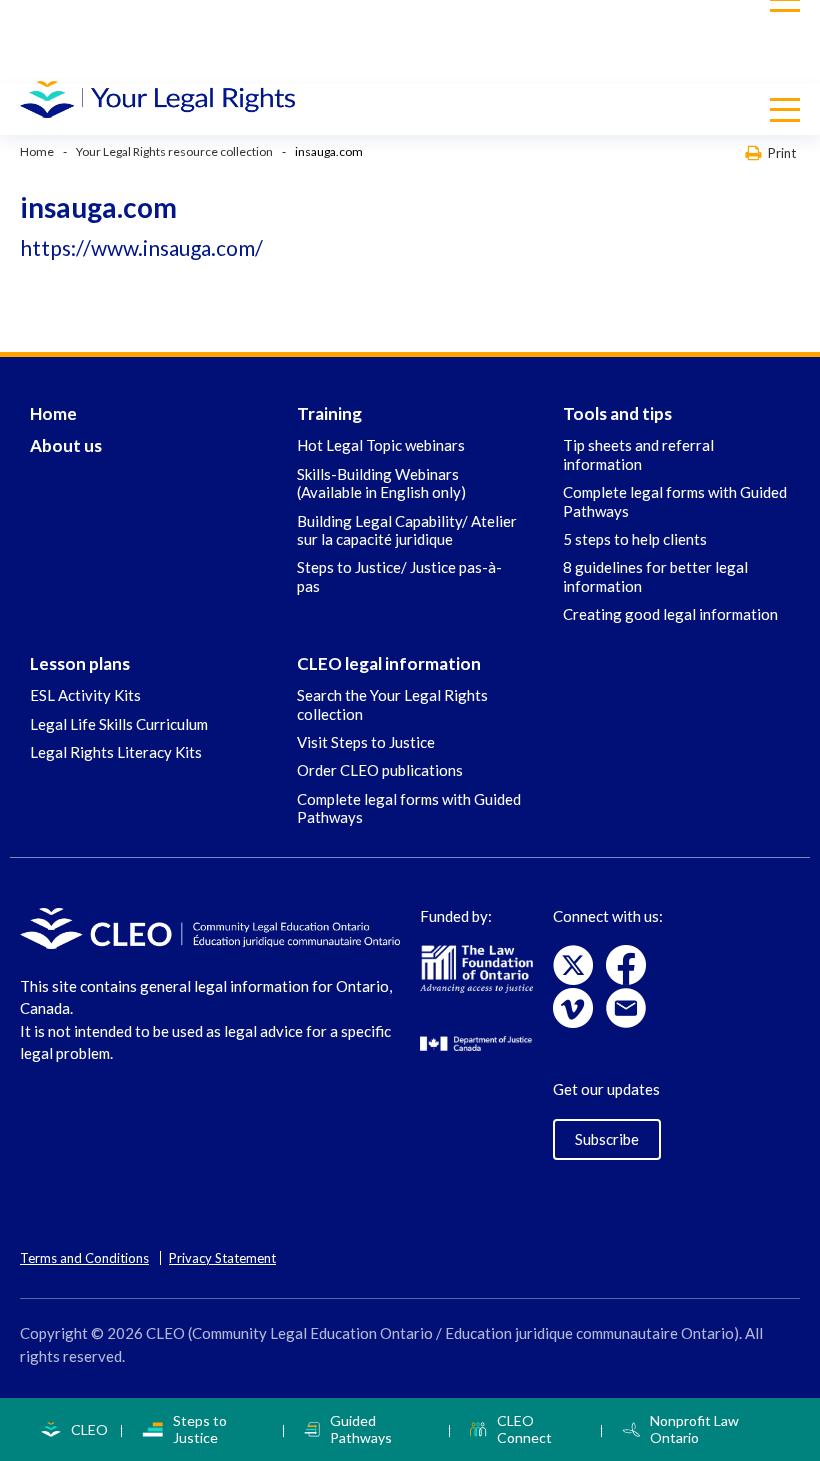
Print (782, 152)
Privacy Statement (222, 1258)
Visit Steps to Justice (366, 742)
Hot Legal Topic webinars (381, 445)
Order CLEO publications (380, 770)
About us (66, 445)
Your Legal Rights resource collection (174, 151)
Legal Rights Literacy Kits (116, 752)
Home (37, 151)
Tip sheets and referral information (638, 454)
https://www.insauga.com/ (141, 247)
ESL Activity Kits (85, 695)
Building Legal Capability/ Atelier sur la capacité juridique (407, 530)
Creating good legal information (670, 614)
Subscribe (607, 1139)
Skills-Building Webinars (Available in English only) (381, 483)
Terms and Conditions (84, 1258)
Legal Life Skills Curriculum (119, 724)
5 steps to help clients (635, 539)
